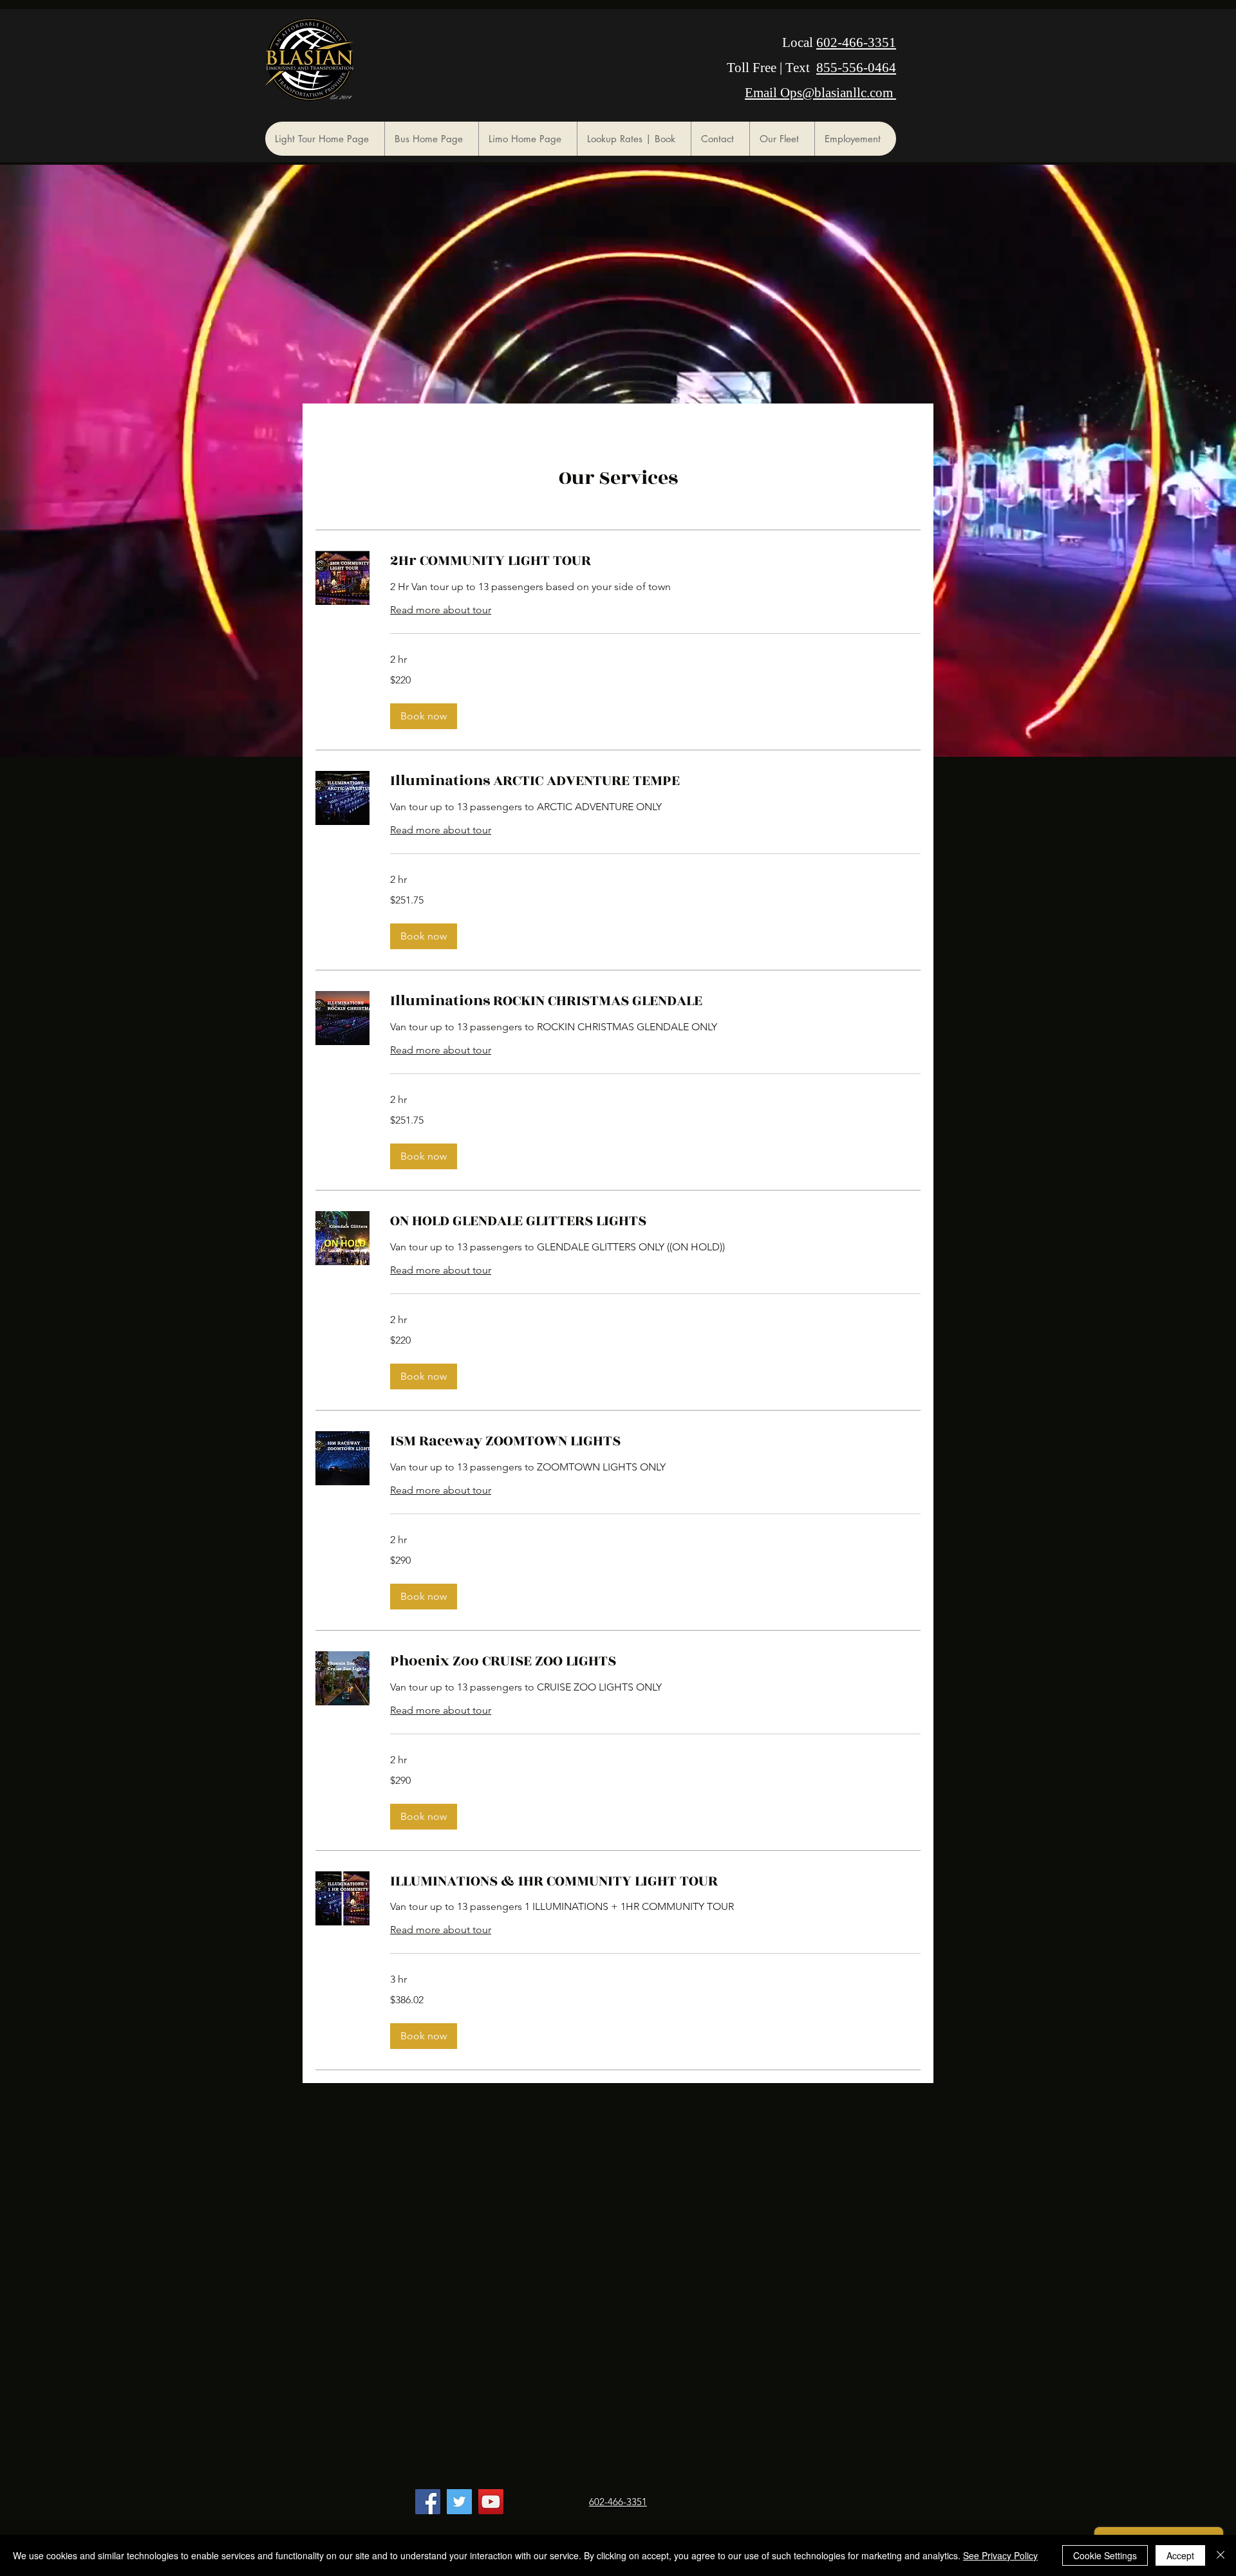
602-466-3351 (856, 42)
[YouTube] (491, 2502)
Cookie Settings (1105, 2555)
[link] (655, 561)
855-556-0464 (856, 68)
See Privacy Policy (1000, 2555)
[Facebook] (428, 2502)
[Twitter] (459, 2502)
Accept (1180, 2555)
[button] (424, 716)
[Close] (1221, 2555)
